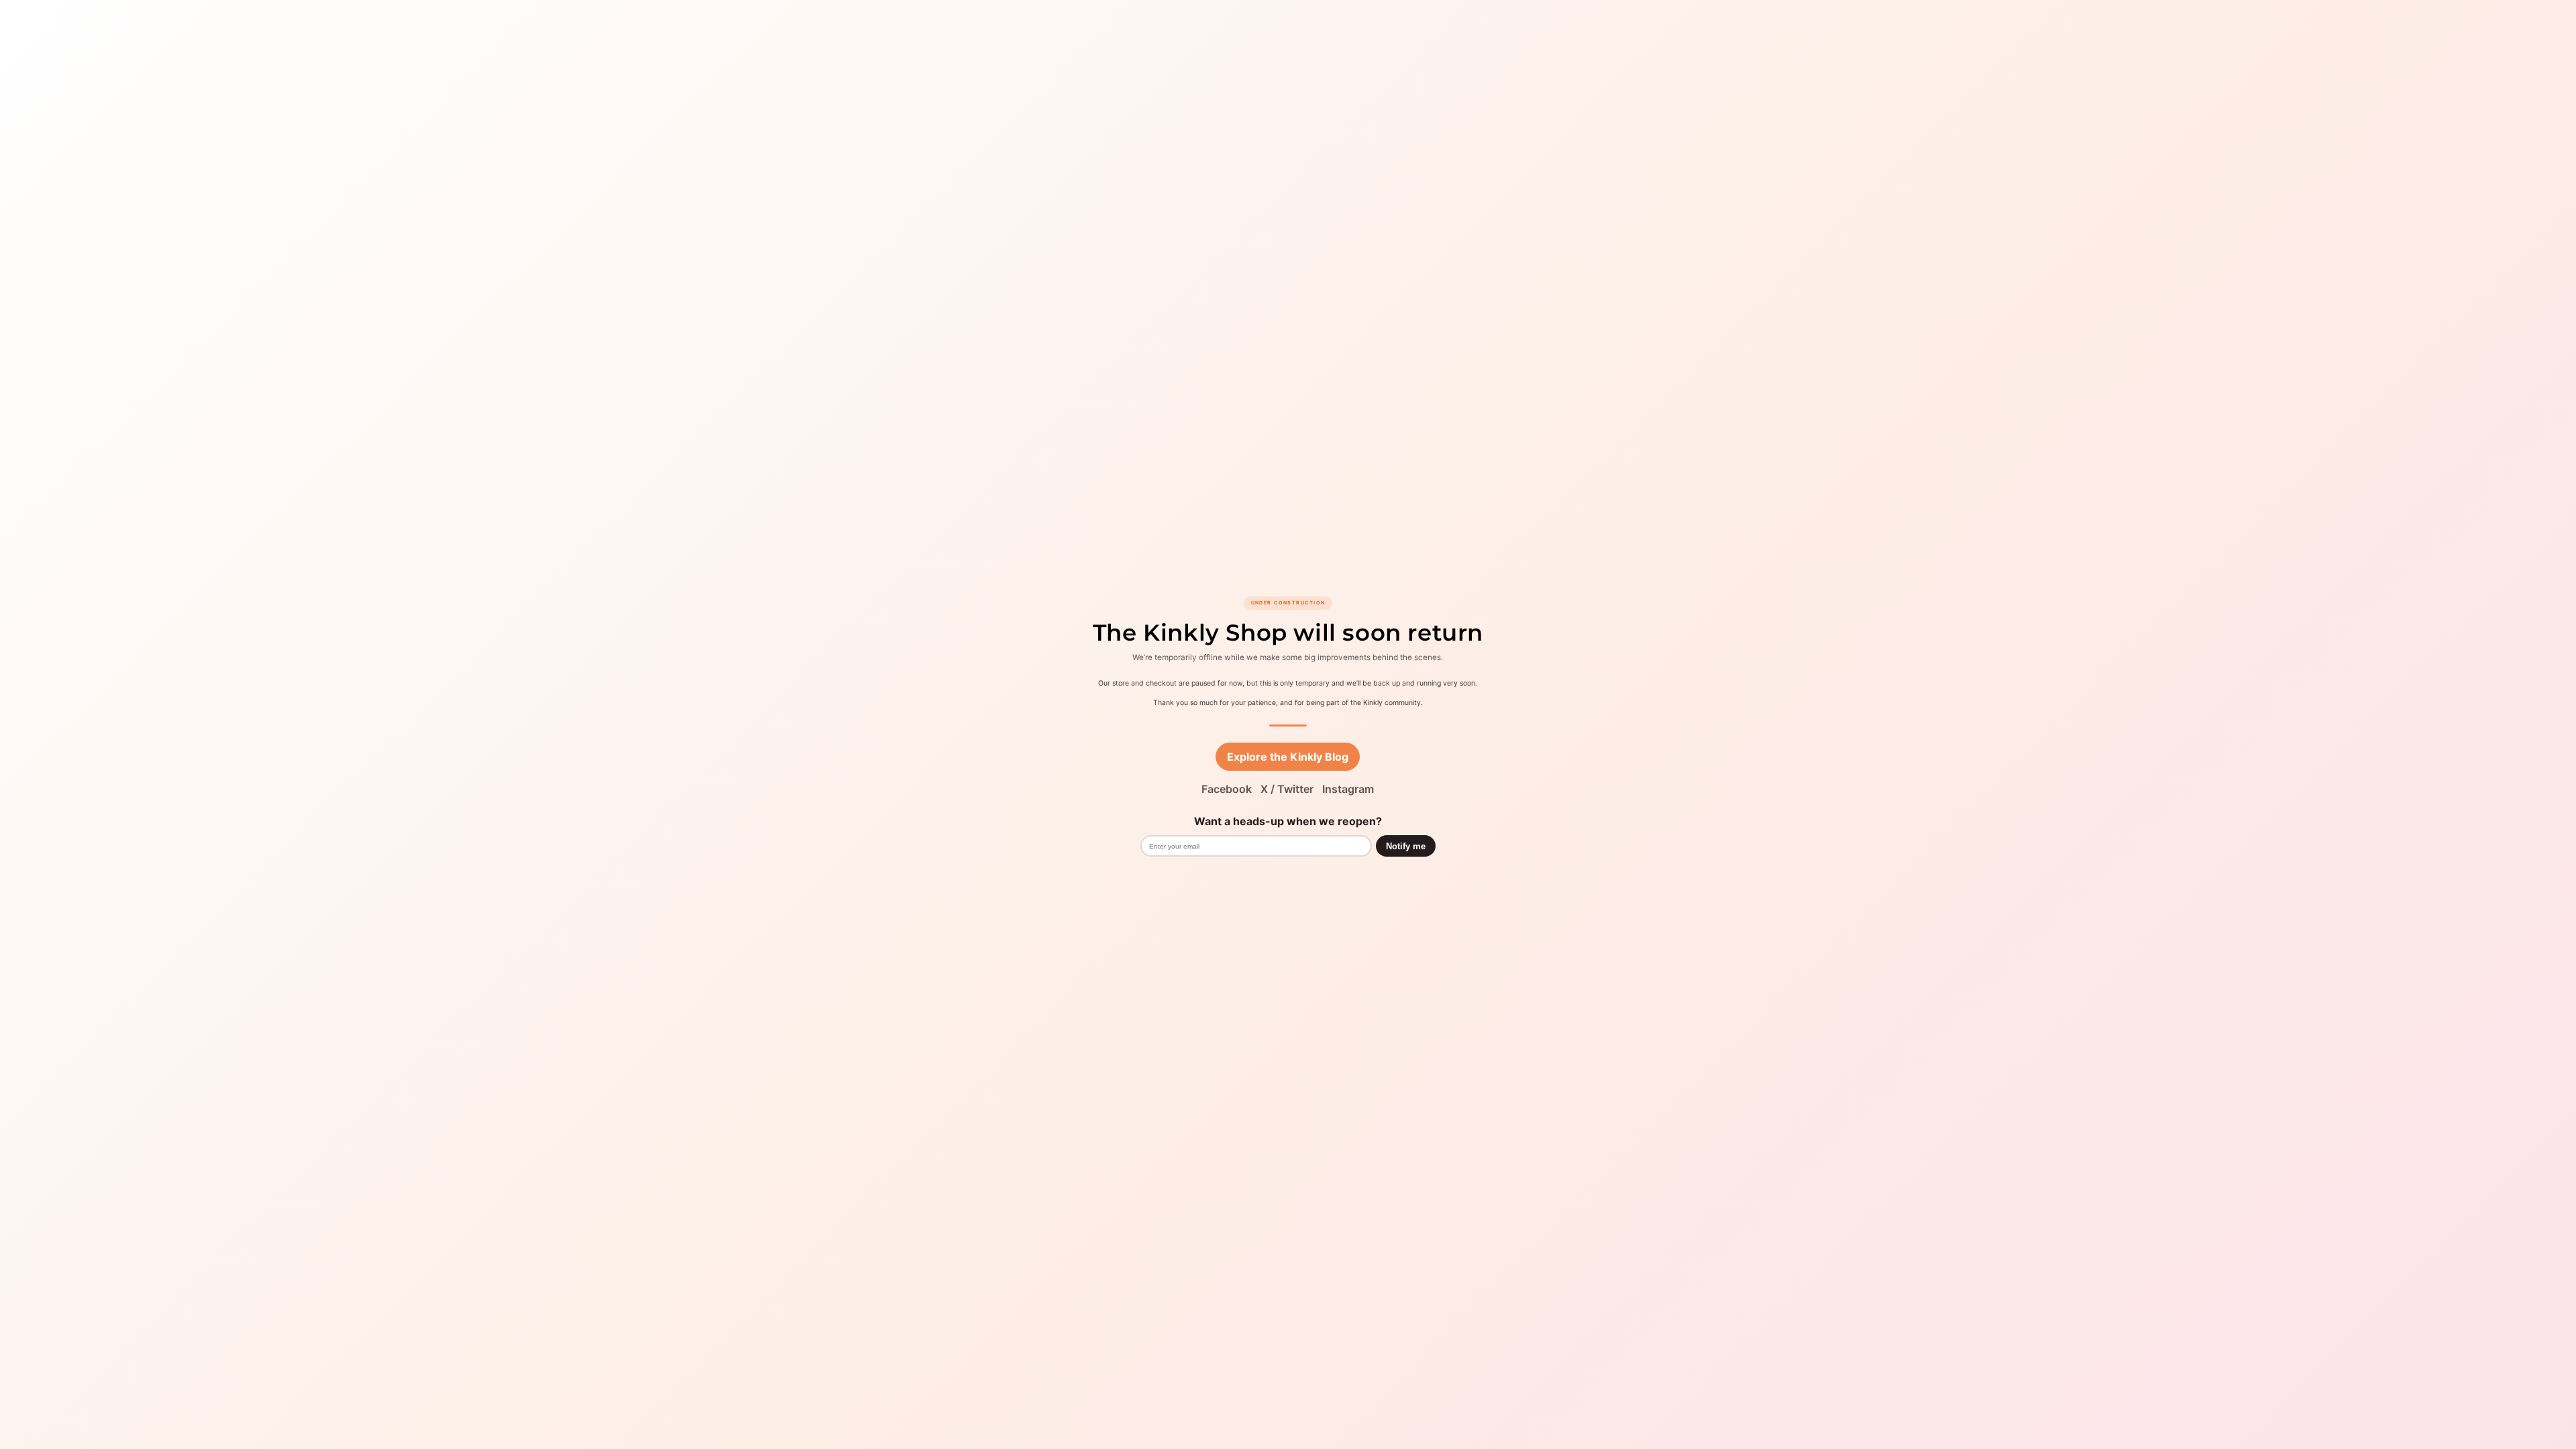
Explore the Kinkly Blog (1288, 757)
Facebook (1227, 789)
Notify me (1406, 846)
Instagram (1348, 789)
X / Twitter (1287, 789)
